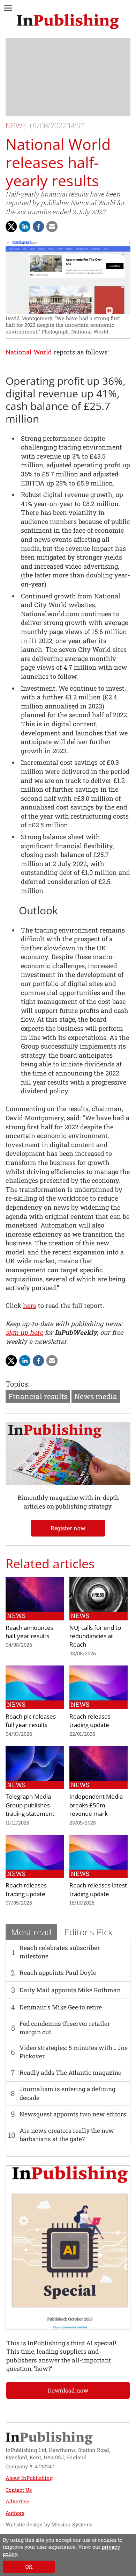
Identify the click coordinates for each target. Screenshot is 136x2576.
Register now (68, 1528)
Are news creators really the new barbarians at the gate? (67, 2135)
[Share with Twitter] (11, 226)
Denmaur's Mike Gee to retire (61, 2007)
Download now (68, 2390)
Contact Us (19, 2490)
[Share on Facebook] (38, 226)
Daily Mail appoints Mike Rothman (70, 1990)
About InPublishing (29, 2478)
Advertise (17, 2501)
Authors (15, 2513)
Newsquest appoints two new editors (73, 2114)
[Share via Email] (52, 226)
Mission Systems (72, 2524)
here (30, 1305)
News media (96, 1396)
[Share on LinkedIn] (25, 226)
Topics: (17, 1384)
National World (29, 352)
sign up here (24, 1332)
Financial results (38, 1396)
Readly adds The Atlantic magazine (70, 2073)
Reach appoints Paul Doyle (58, 1973)
